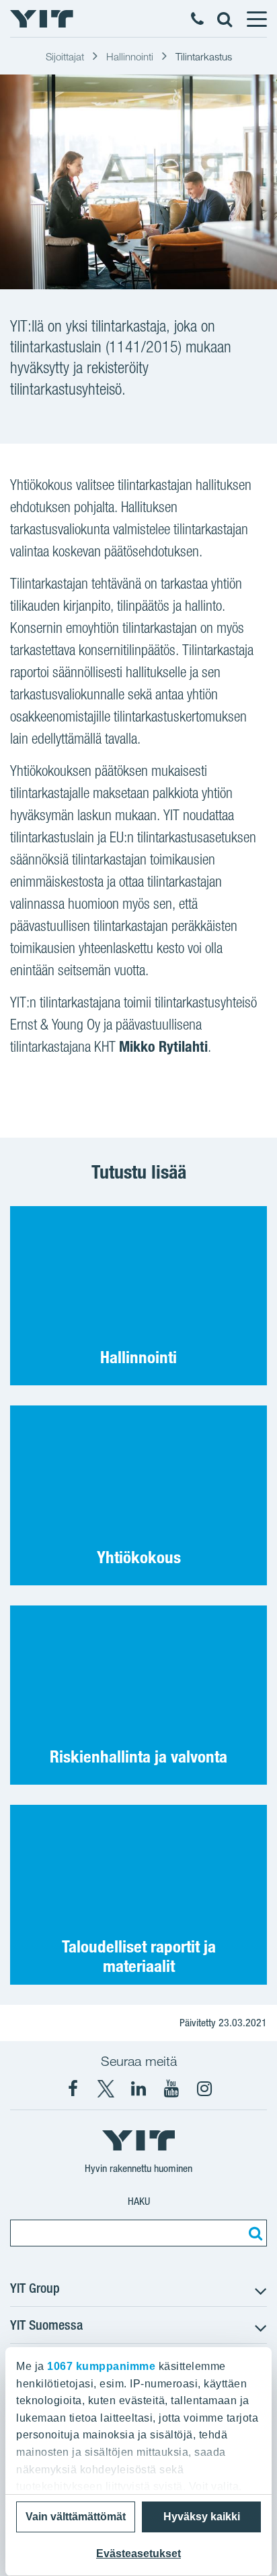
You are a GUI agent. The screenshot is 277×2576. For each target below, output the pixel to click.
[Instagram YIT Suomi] (204, 2089)
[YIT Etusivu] (42, 19)
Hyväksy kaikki (202, 2517)
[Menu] (256, 19)
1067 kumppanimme (101, 2366)
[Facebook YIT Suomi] (73, 2089)
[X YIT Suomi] (106, 2089)
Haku (139, 2201)
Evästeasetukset (138, 2554)
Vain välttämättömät (76, 2517)
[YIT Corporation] (138, 2089)
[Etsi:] (253, 2233)
